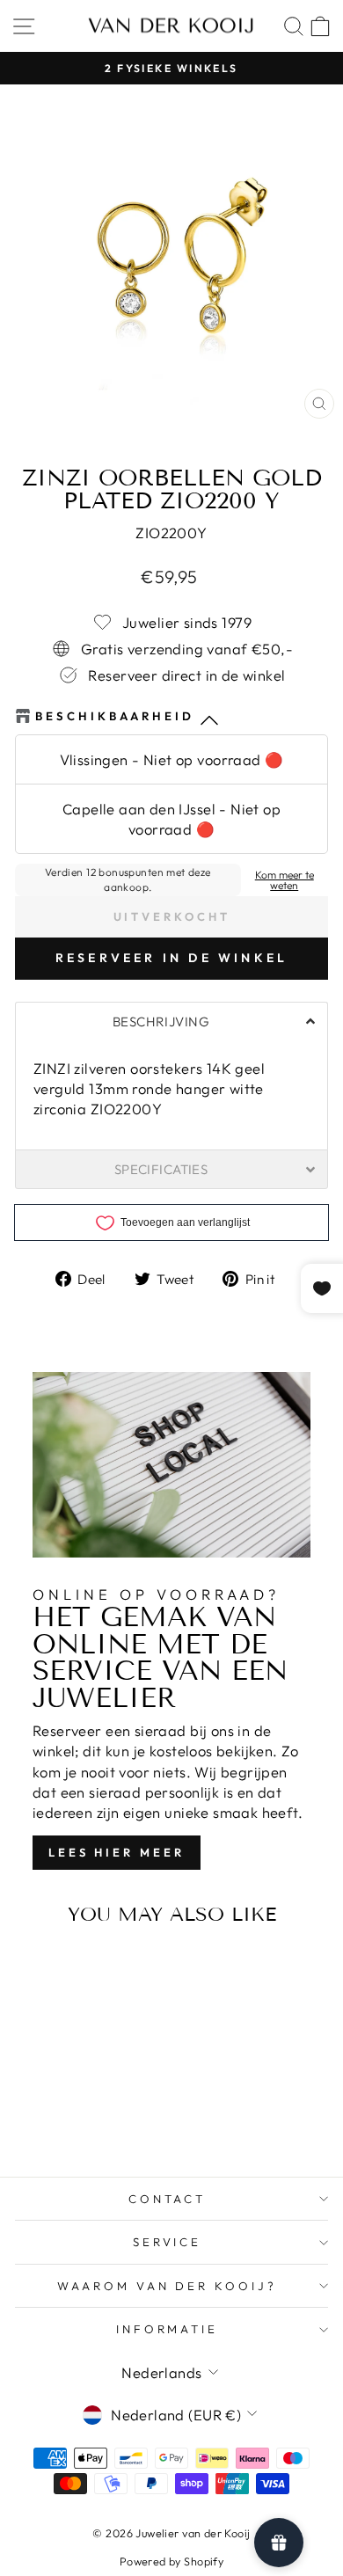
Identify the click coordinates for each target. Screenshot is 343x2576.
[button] (171, 1021)
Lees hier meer (117, 1852)
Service (168, 2242)
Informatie (168, 2329)
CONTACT (168, 2199)
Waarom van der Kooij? (167, 2286)
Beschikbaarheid (115, 716)
